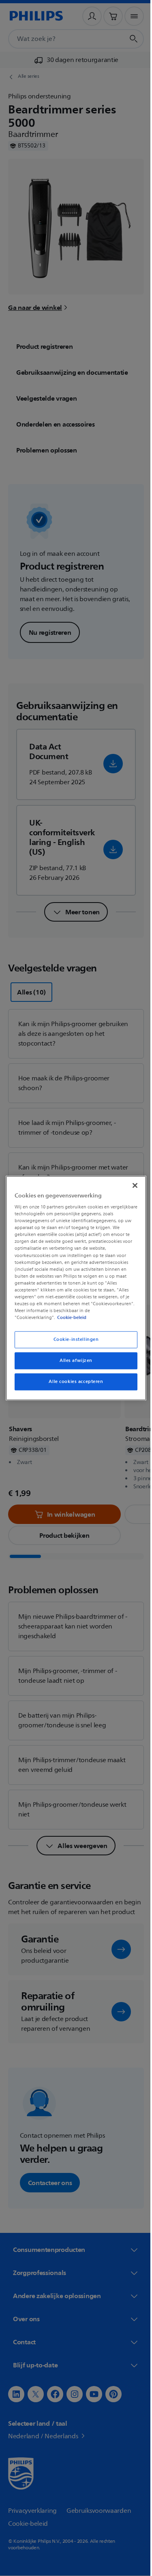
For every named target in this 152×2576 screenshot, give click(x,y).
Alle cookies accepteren (73, 1382)
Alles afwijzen (73, 1361)
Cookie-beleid (70, 1317)
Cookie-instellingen (73, 1339)
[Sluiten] (131, 1185)
